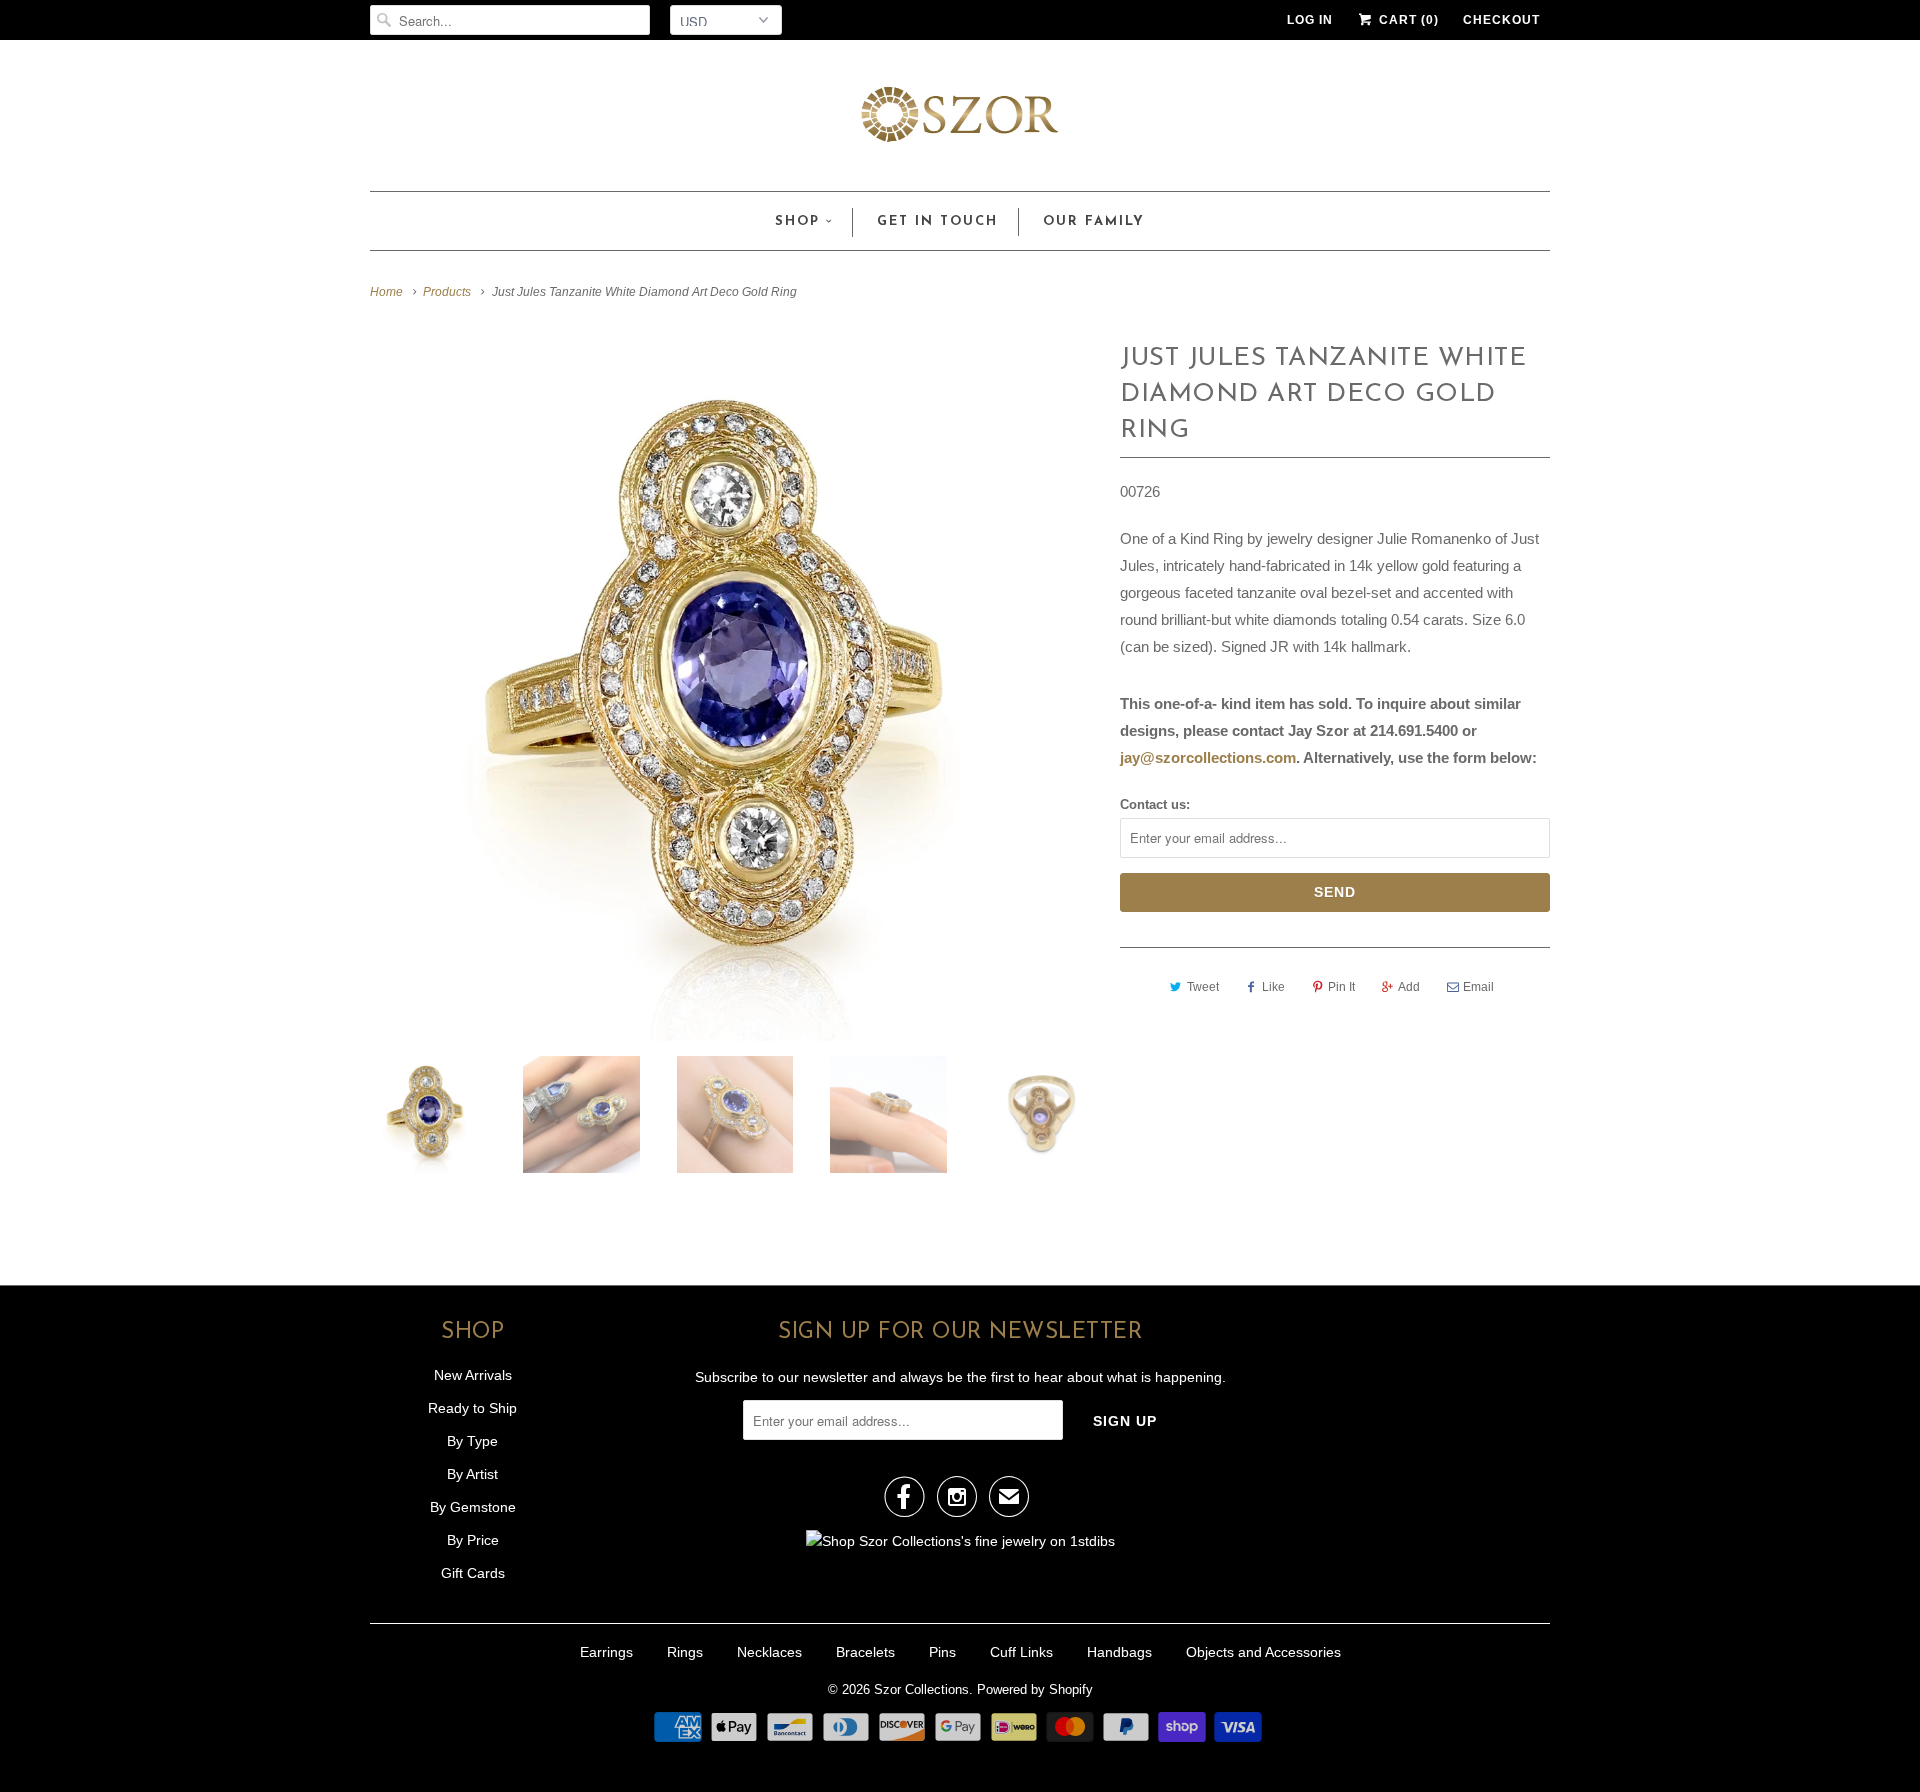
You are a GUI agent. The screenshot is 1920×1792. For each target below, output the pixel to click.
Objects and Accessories (1263, 1652)
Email (1478, 987)
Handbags (1119, 1652)
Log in (1310, 20)
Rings (685, 1652)
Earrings (606, 1652)
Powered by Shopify (1035, 1689)
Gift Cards (473, 1573)
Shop (797, 221)
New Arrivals (473, 1375)
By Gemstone (473, 1507)
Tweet (1203, 987)
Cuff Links (1021, 1652)
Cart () (1407, 20)
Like (1273, 987)
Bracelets (865, 1652)
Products (447, 292)
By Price (473, 1540)
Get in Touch (937, 221)
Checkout (1501, 20)
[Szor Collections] (960, 120)
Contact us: (1155, 804)
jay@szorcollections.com (1208, 757)
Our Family (1094, 221)
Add (1409, 987)
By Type (472, 1441)
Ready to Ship (472, 1408)
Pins (942, 1652)
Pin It (1341, 987)
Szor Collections (921, 1689)
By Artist (472, 1474)
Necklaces (769, 1652)
